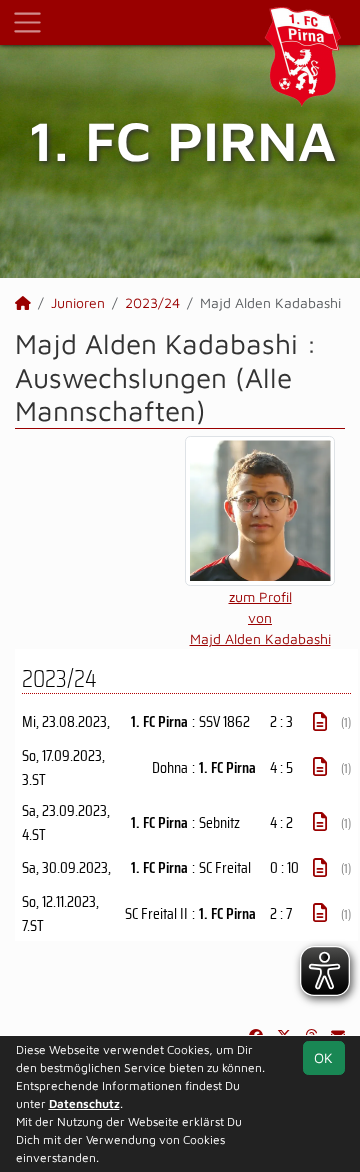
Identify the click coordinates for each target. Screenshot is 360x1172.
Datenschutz (84, 1103)
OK (323, 1057)
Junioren (78, 302)
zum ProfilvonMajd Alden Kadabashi (260, 617)
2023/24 (152, 302)
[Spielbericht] (320, 722)
